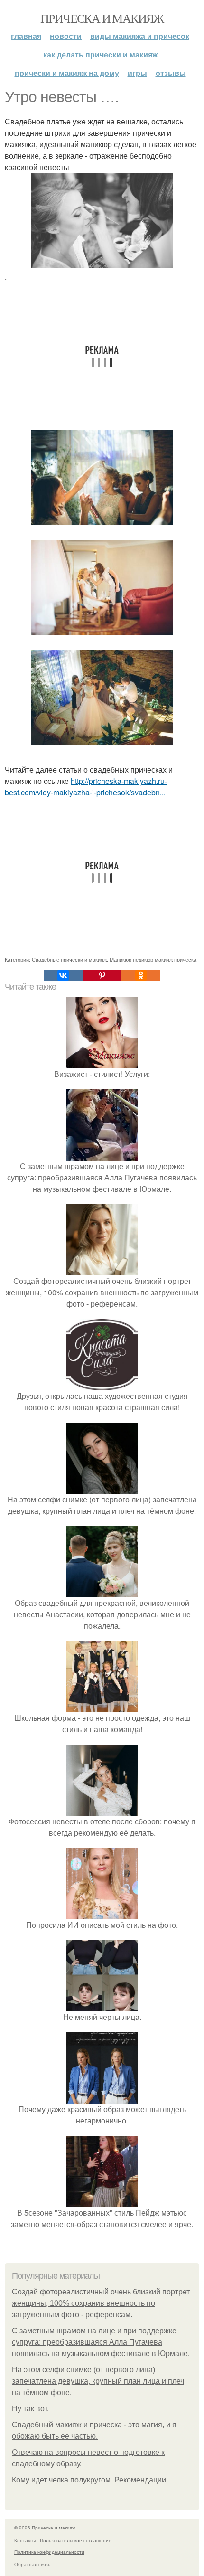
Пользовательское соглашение (76, 2540)
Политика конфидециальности (49, 2552)
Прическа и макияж (102, 18)
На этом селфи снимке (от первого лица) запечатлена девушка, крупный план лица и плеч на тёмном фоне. (98, 2381)
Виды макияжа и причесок (140, 36)
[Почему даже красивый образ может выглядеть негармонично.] (102, 2098)
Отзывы (171, 73)
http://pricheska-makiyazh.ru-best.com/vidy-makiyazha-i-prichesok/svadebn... (86, 787)
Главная (26, 36)
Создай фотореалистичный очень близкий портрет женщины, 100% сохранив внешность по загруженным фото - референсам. (101, 2303)
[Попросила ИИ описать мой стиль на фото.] (102, 1913)
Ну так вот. (30, 2409)
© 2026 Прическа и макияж (45, 2528)
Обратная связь (32, 2564)
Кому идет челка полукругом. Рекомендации (89, 2480)
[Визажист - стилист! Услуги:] (102, 1062)
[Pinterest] (102, 975)
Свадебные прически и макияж (69, 959)
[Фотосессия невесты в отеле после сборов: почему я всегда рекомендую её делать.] (102, 1810)
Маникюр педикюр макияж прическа (153, 959)
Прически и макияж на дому (67, 73)
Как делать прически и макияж (100, 54)
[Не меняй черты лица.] (102, 2005)
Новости (66, 36)
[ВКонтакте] (63, 975)
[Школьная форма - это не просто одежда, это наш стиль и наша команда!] (102, 1706)
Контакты (25, 2540)
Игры (137, 73)
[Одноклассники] (141, 975)
